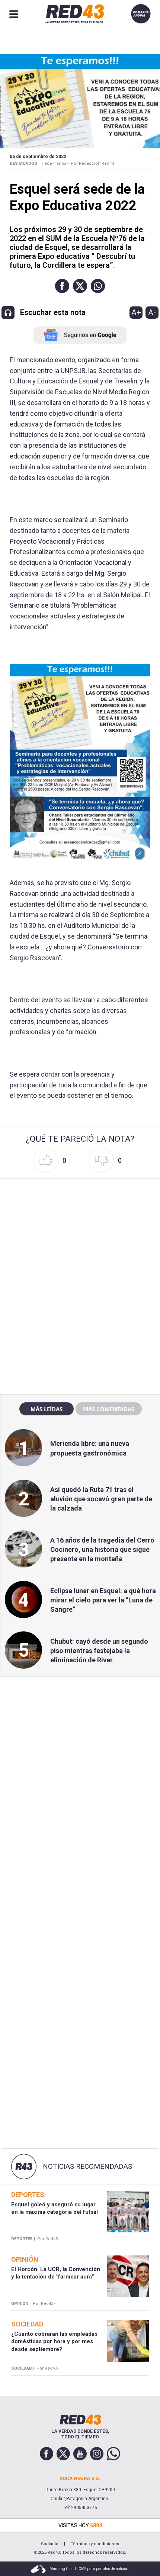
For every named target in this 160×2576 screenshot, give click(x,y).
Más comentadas (109, 1409)
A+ (136, 312)
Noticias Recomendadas (87, 2167)
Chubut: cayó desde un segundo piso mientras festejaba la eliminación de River (99, 1651)
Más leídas (47, 1409)
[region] (80, 1229)
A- (152, 312)
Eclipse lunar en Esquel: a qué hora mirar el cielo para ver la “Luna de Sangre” (103, 1600)
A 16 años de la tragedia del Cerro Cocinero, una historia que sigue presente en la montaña (102, 1549)
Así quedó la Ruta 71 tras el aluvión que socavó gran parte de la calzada (101, 1499)
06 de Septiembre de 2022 (38, 157)
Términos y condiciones (95, 2544)
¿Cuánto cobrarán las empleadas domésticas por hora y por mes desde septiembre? (54, 2342)
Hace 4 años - (55, 163)
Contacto (50, 2544)
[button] (62, 286)
